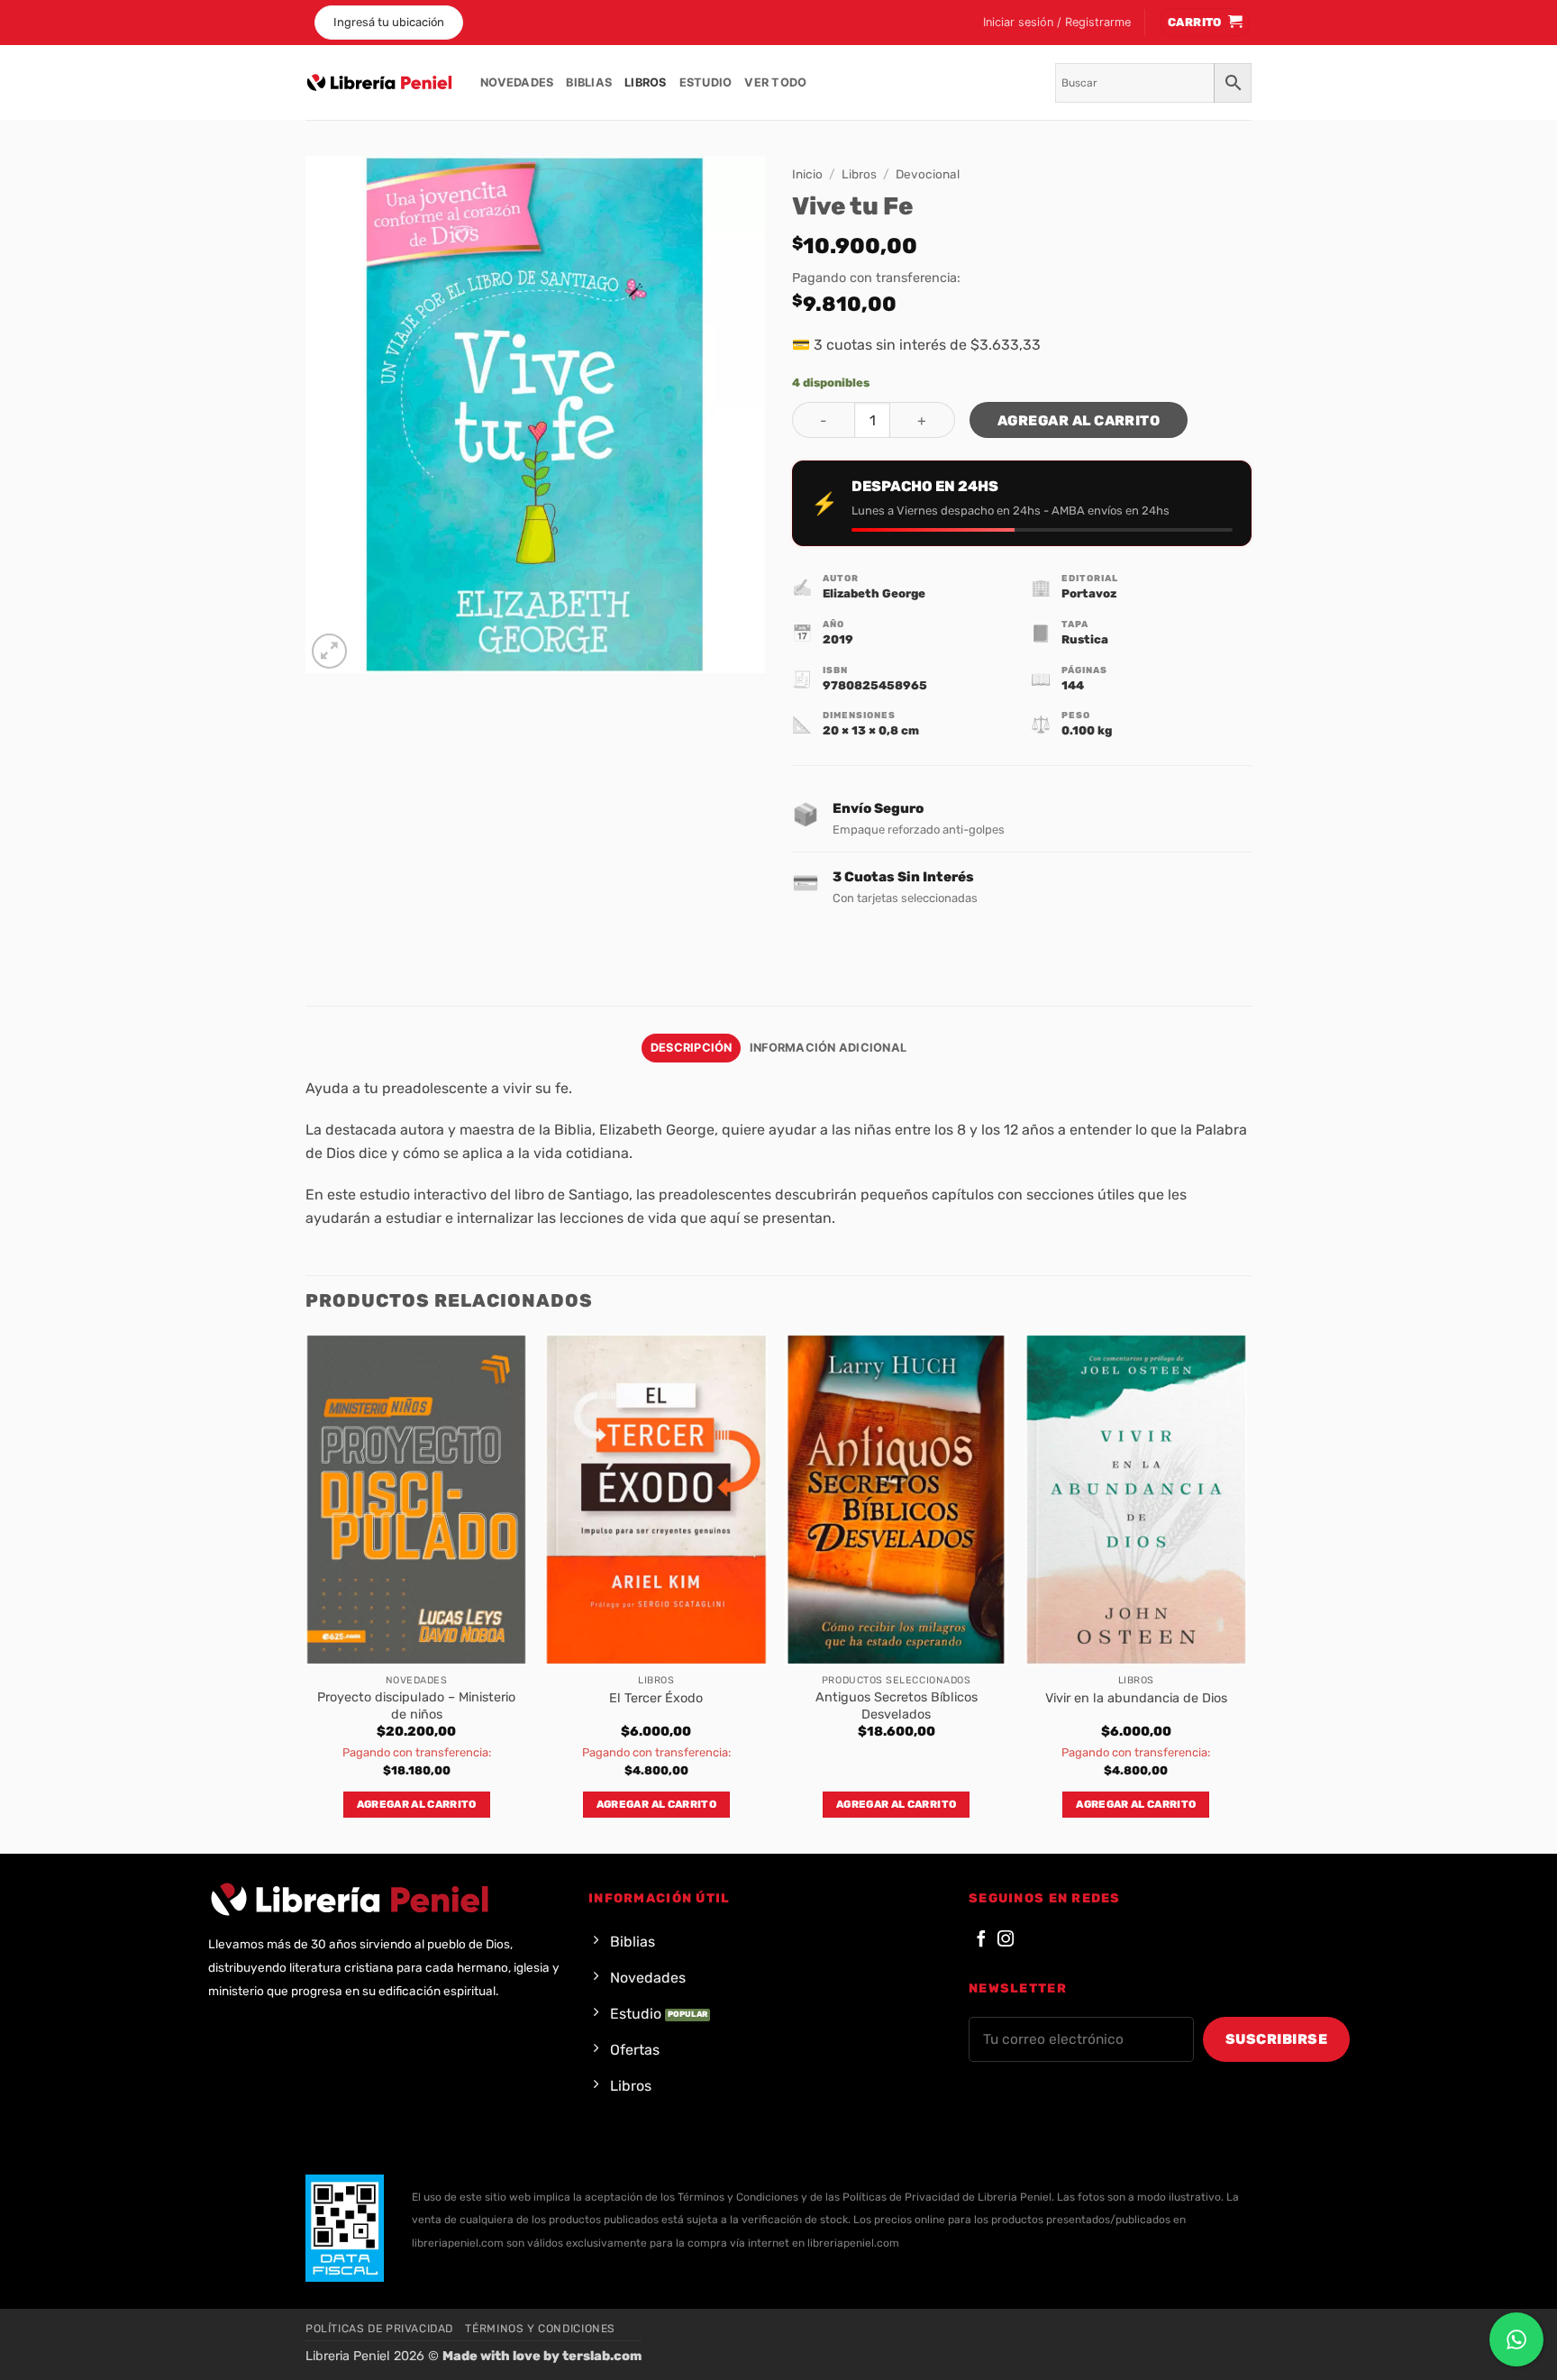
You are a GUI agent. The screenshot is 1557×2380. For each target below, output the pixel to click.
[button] (1057, 23)
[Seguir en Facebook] (981, 1940)
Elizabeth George (874, 593)
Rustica (1085, 639)
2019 (838, 639)
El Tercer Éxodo (656, 1698)
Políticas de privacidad (379, 2329)
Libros (646, 82)
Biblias (589, 82)
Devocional (928, 174)
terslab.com (602, 2356)
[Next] (1246, 1592)
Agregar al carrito (1079, 420)
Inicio (807, 174)
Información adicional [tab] (828, 1048)
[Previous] (306, 1592)
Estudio (706, 82)
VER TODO (775, 82)
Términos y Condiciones (540, 2329)
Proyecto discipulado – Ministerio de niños (416, 1706)
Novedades (517, 82)
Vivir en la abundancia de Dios (1136, 1698)
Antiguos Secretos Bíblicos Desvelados (897, 1706)
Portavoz (1089, 593)
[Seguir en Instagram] (1006, 1940)
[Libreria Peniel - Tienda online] (379, 83)
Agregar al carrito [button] (417, 1804)
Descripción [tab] (692, 1048)
